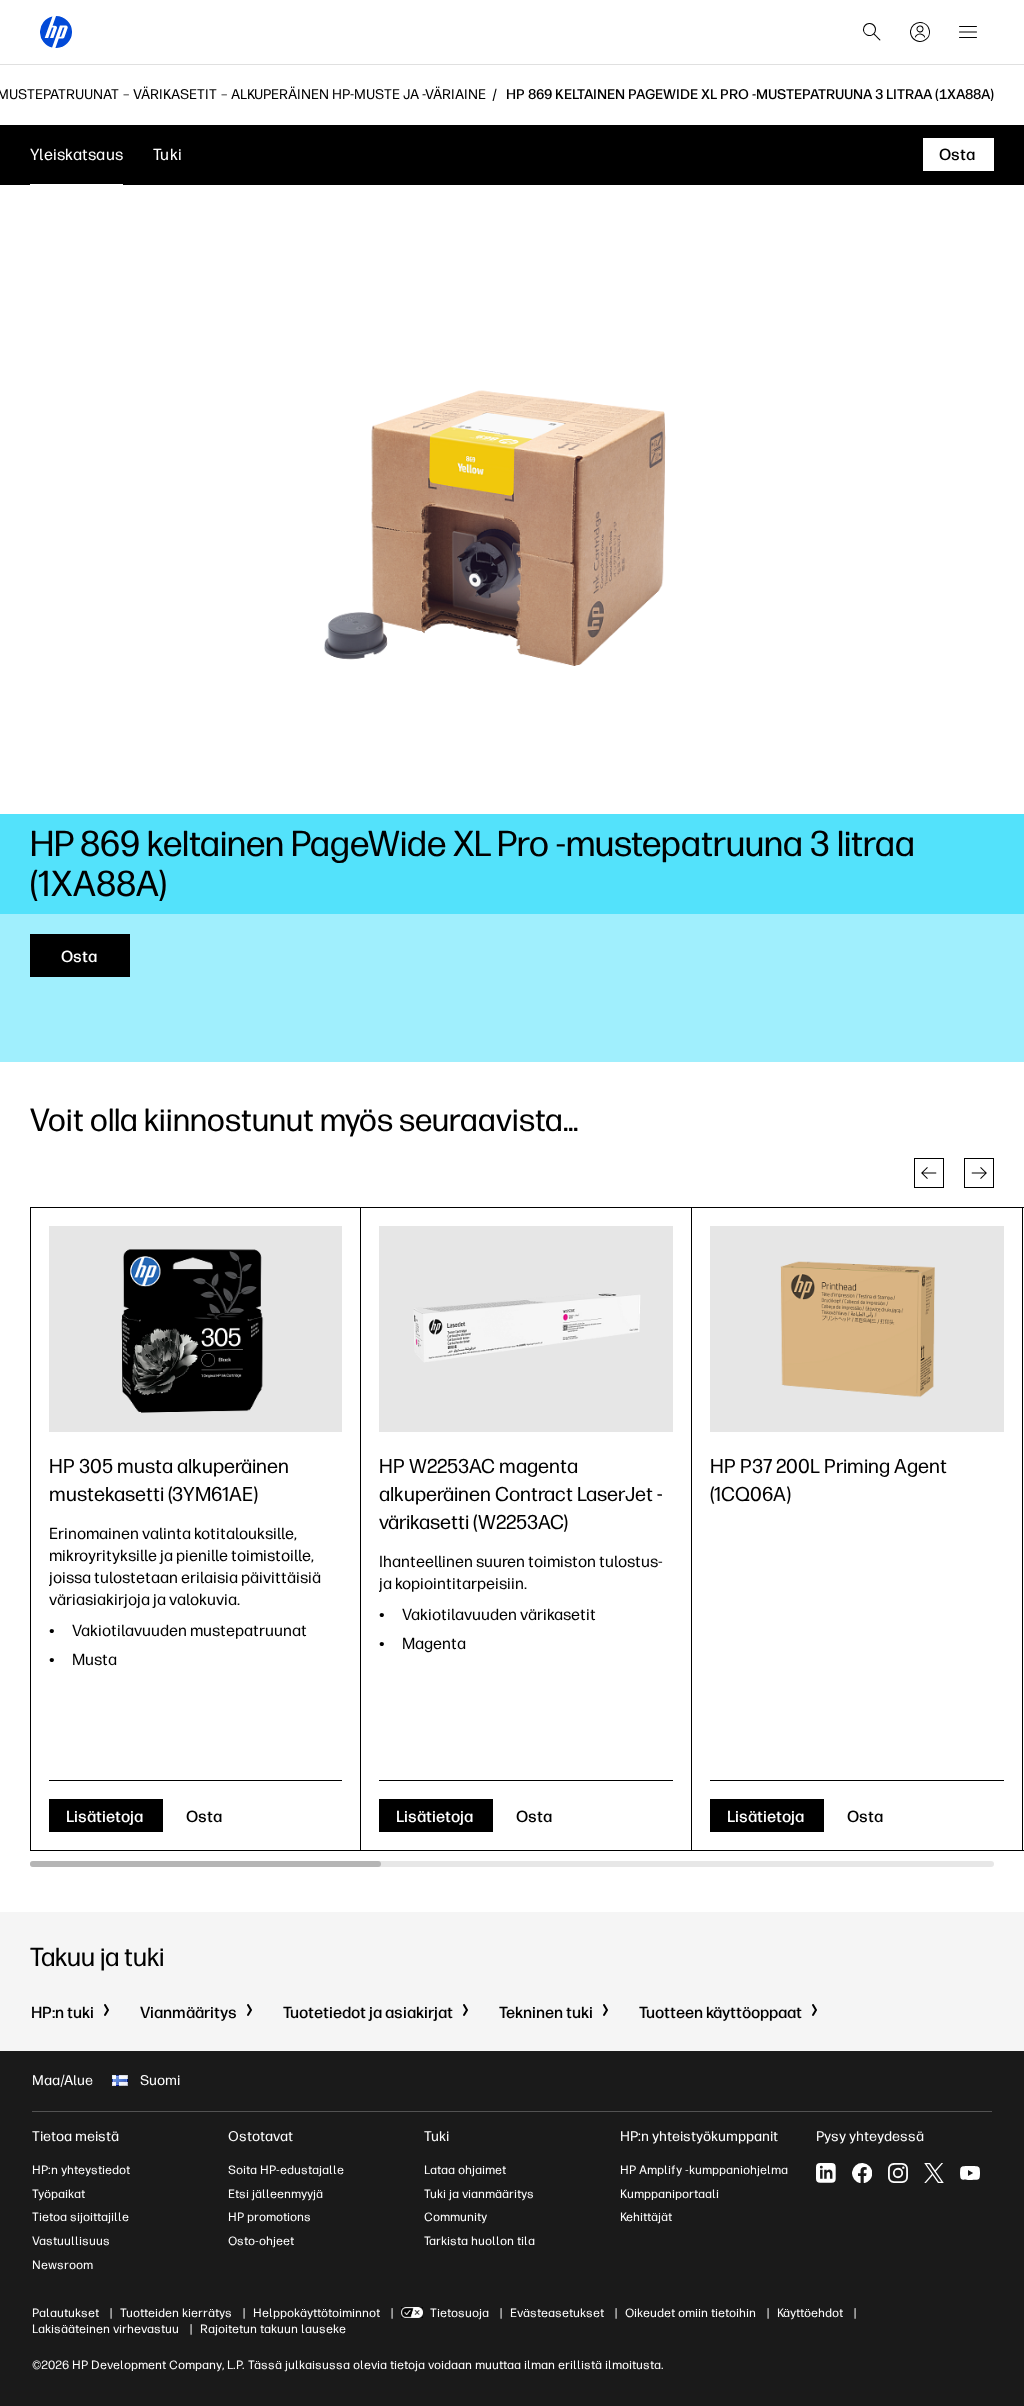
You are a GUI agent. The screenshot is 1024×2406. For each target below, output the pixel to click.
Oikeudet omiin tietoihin (690, 2313)
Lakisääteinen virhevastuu (105, 2329)
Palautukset (65, 2313)
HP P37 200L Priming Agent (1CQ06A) (828, 1480)
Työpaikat (58, 2194)
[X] (934, 2173)
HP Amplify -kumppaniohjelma (704, 2170)
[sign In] (920, 32)
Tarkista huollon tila (479, 2241)
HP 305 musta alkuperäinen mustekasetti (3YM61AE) (169, 1480)
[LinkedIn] (826, 2173)
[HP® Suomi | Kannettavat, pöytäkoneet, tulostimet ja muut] (56, 32)
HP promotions (269, 2217)
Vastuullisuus (71, 2241)
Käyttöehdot (810, 2313)
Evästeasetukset (557, 2313)
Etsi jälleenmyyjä (275, 2194)
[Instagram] (898, 2173)
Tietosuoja (459, 2313)
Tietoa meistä (75, 2136)
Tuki (167, 154)
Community (455, 2217)
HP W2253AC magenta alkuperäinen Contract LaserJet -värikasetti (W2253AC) (521, 1494)
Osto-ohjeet (261, 2241)
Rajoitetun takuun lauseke (273, 2329)
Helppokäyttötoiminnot (316, 2313)
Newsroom (62, 2265)
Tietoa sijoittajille (80, 2217)
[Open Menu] (968, 32)
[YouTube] (970, 2173)
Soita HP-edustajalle (286, 2170)
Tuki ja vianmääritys (479, 2194)
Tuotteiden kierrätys (176, 2313)
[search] (872, 32)
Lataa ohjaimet (465, 2170)
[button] (929, 1173)
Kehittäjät (646, 2217)
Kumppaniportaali (669, 2194)
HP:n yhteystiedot (81, 2170)
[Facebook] (862, 2173)
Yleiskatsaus (76, 154)
